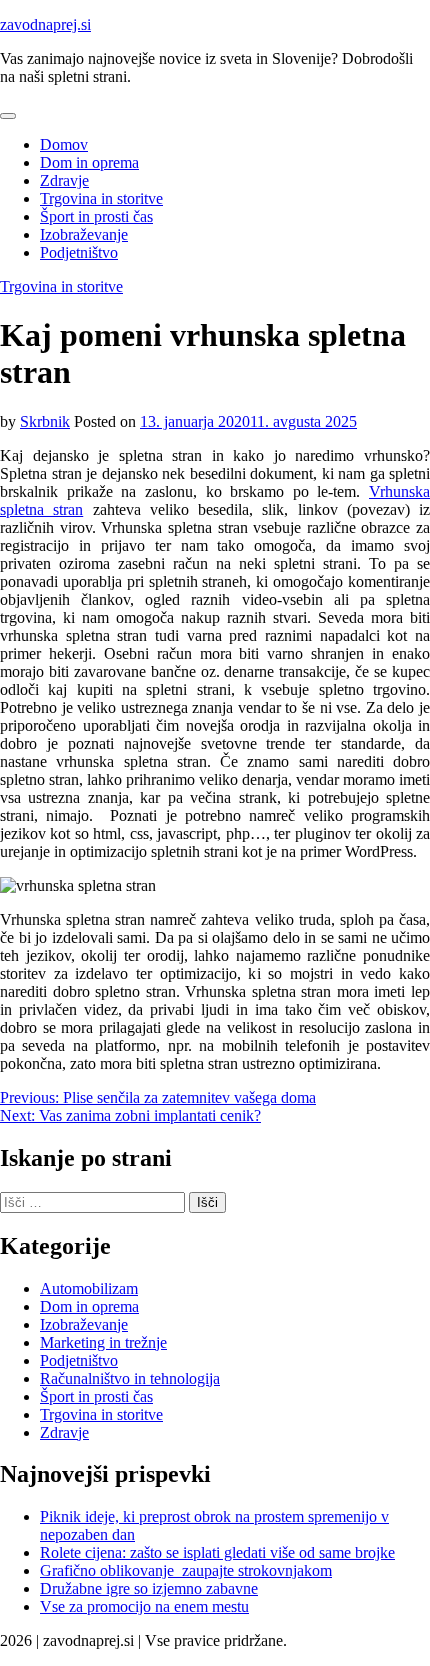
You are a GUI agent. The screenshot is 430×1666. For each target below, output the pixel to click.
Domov (64, 144)
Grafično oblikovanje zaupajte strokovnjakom (186, 1570)
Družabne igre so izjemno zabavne (149, 1588)
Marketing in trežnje (103, 1342)
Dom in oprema (89, 162)
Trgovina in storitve (101, 198)
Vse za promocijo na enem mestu (144, 1606)
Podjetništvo (79, 252)
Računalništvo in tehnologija (130, 1378)
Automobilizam (89, 1288)
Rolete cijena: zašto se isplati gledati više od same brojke (217, 1552)
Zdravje (64, 180)
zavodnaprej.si (45, 24)
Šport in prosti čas (96, 216)
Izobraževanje (84, 234)
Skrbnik (45, 421)
